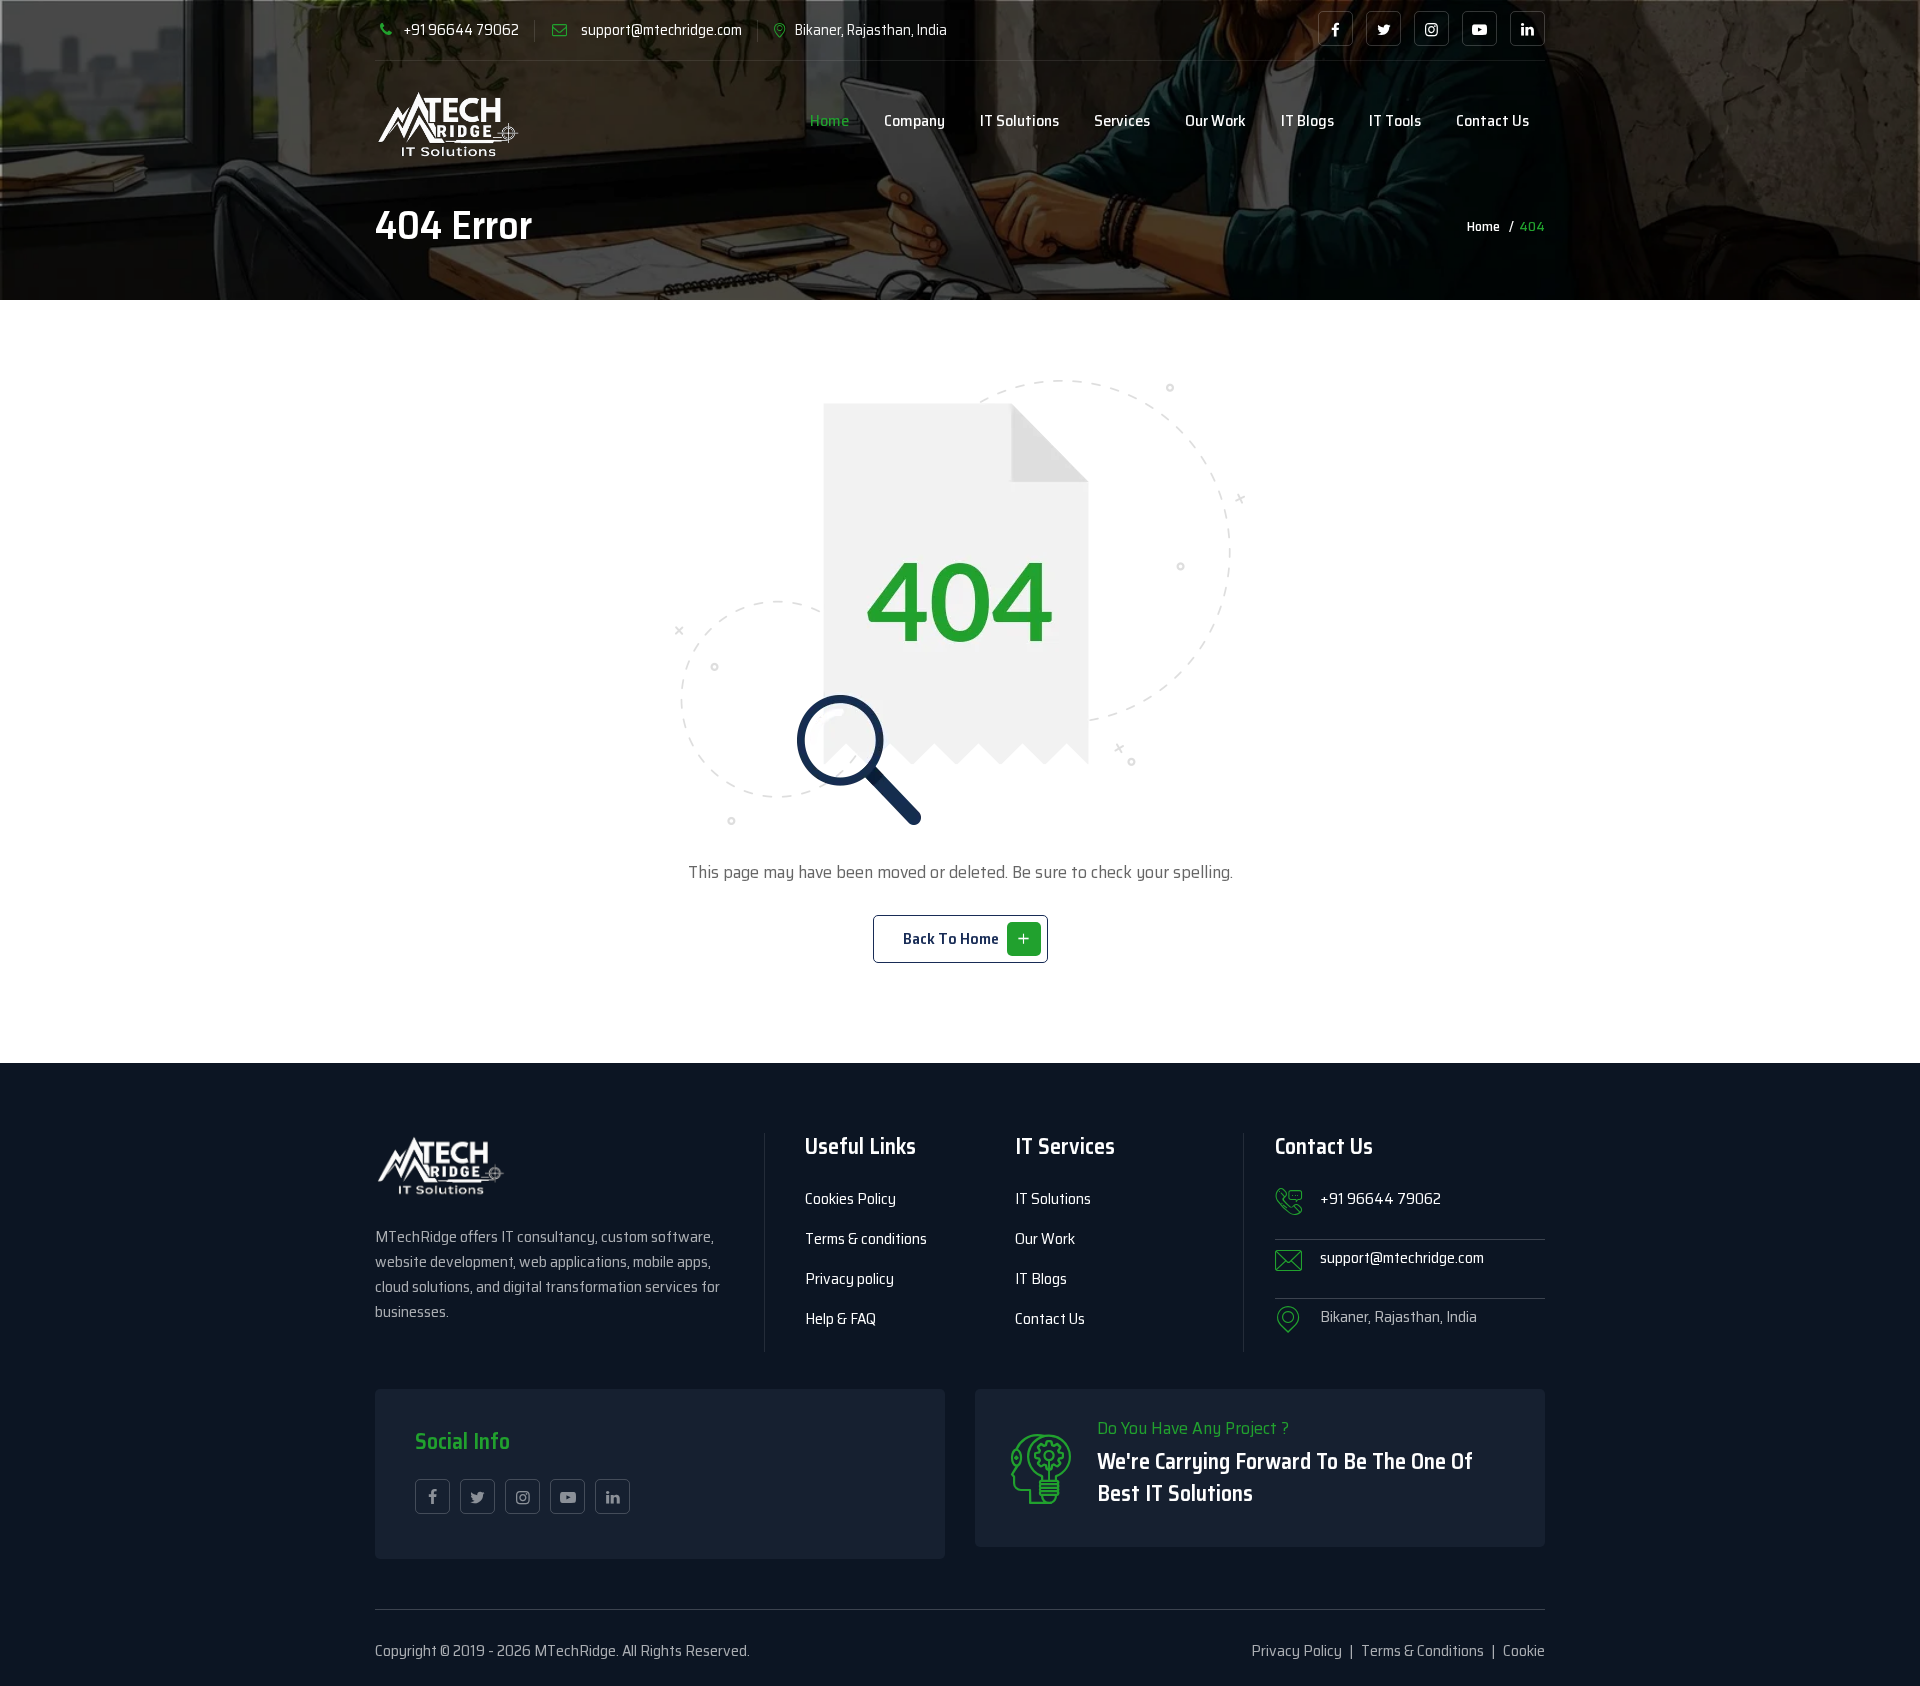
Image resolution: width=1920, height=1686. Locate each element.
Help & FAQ (840, 1318)
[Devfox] (448, 125)
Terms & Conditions (1422, 1650)
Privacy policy (849, 1278)
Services (1122, 120)
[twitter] (1383, 28)
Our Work (1215, 120)
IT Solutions (1019, 120)
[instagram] (1431, 28)
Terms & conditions (866, 1238)
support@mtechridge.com (661, 30)
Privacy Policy (1296, 1650)
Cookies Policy (850, 1198)
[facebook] (1335, 28)
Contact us (1492, 120)
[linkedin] (1527, 28)
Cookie (1524, 1650)
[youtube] (1479, 28)
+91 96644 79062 (461, 30)
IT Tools (1395, 120)
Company (914, 120)
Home (829, 120)
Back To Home (951, 938)
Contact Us (1050, 1318)
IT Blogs (1307, 120)
